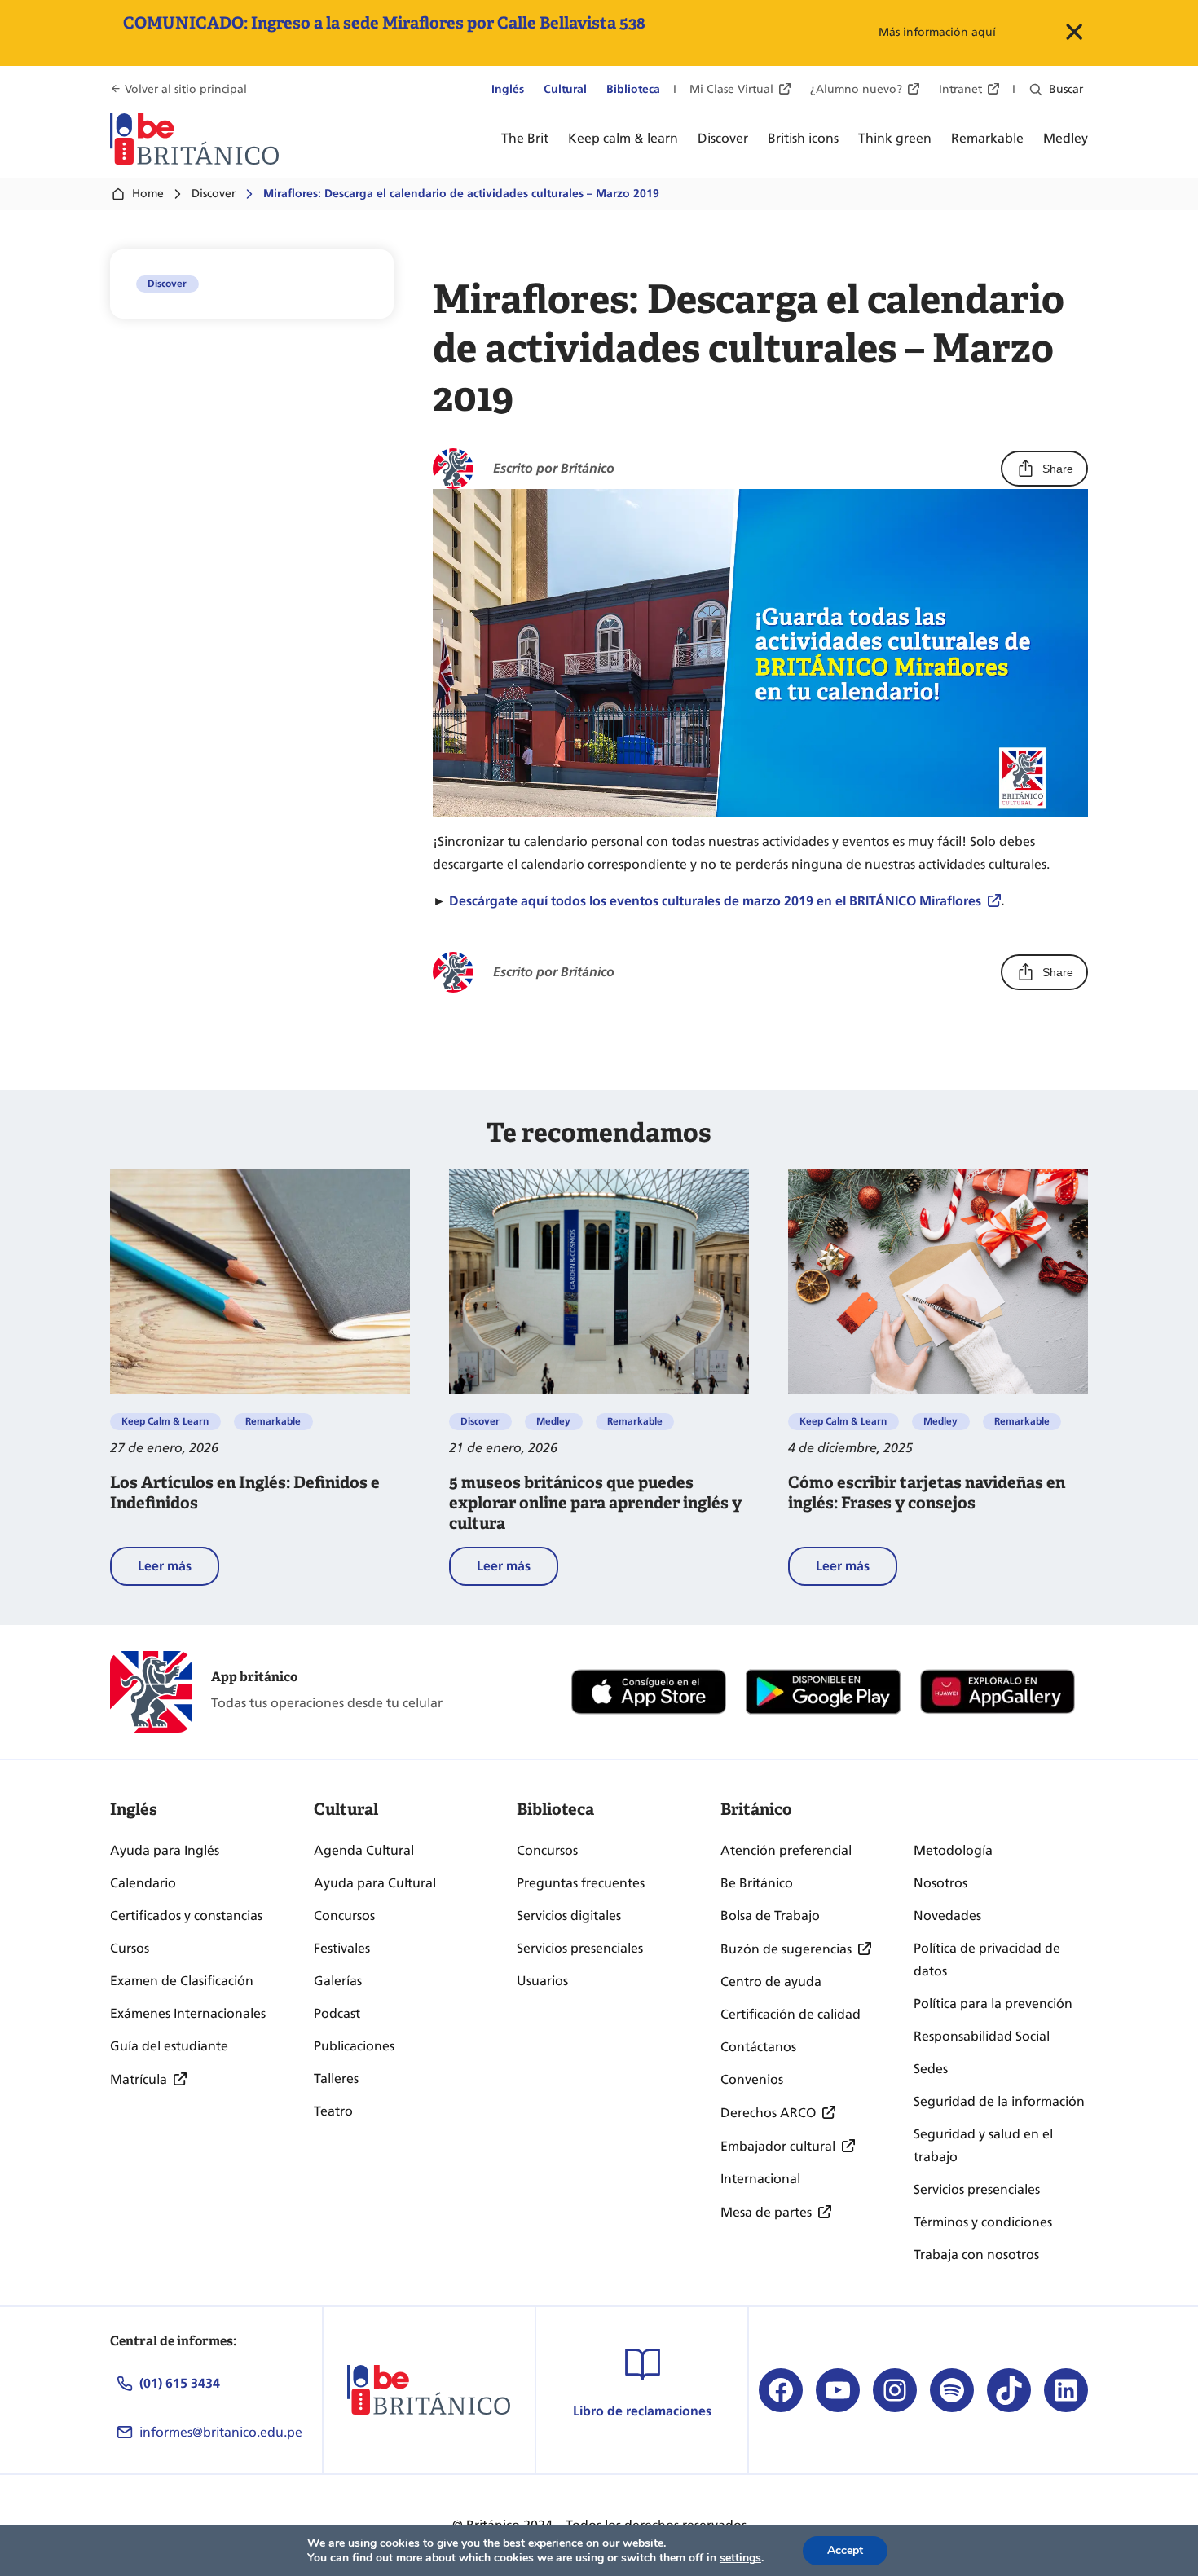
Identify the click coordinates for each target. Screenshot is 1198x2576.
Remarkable (273, 1421)
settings (740, 2558)
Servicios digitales (569, 1915)
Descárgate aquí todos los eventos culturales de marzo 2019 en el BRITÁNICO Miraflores (715, 901)
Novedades (947, 1915)
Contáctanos (758, 2047)
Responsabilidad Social (982, 2036)
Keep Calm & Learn (165, 1421)
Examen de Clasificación (182, 1981)
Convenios (752, 2079)
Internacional (760, 2179)
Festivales (342, 1948)
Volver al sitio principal (186, 89)
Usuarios (542, 1981)
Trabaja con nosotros (976, 2255)
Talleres (336, 2078)
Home (148, 194)
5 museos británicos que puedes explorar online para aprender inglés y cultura (595, 1503)
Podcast (337, 2013)
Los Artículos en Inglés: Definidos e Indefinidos (245, 1493)
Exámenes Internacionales (188, 2013)
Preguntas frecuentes (581, 1883)
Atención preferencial (786, 1850)
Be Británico (757, 1883)
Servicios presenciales (580, 1948)
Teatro (333, 2111)
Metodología (953, 1850)
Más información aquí (937, 32)
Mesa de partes (766, 2212)
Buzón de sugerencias (786, 1949)
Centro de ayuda (771, 1982)
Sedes (931, 2069)
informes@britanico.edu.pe (221, 2432)
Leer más (178, 1572)
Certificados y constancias (186, 1915)
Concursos (344, 1915)
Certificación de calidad (791, 2014)
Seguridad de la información (999, 2101)
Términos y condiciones (983, 2222)
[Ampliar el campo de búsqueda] (1036, 90)
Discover (214, 194)
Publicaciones (354, 2046)
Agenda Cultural (364, 1850)
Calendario (143, 1883)
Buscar (1066, 89)
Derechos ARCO (768, 2113)
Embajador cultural (778, 2146)
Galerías (338, 1981)
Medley (553, 1421)
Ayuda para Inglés (165, 1850)
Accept (845, 2550)
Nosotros (940, 1883)
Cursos (130, 1948)
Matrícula (139, 2079)
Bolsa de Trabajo (770, 1915)
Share (1058, 469)
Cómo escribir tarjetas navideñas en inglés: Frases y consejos (927, 1493)
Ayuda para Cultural (375, 1883)
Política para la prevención (993, 2004)
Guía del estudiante (169, 2046)
